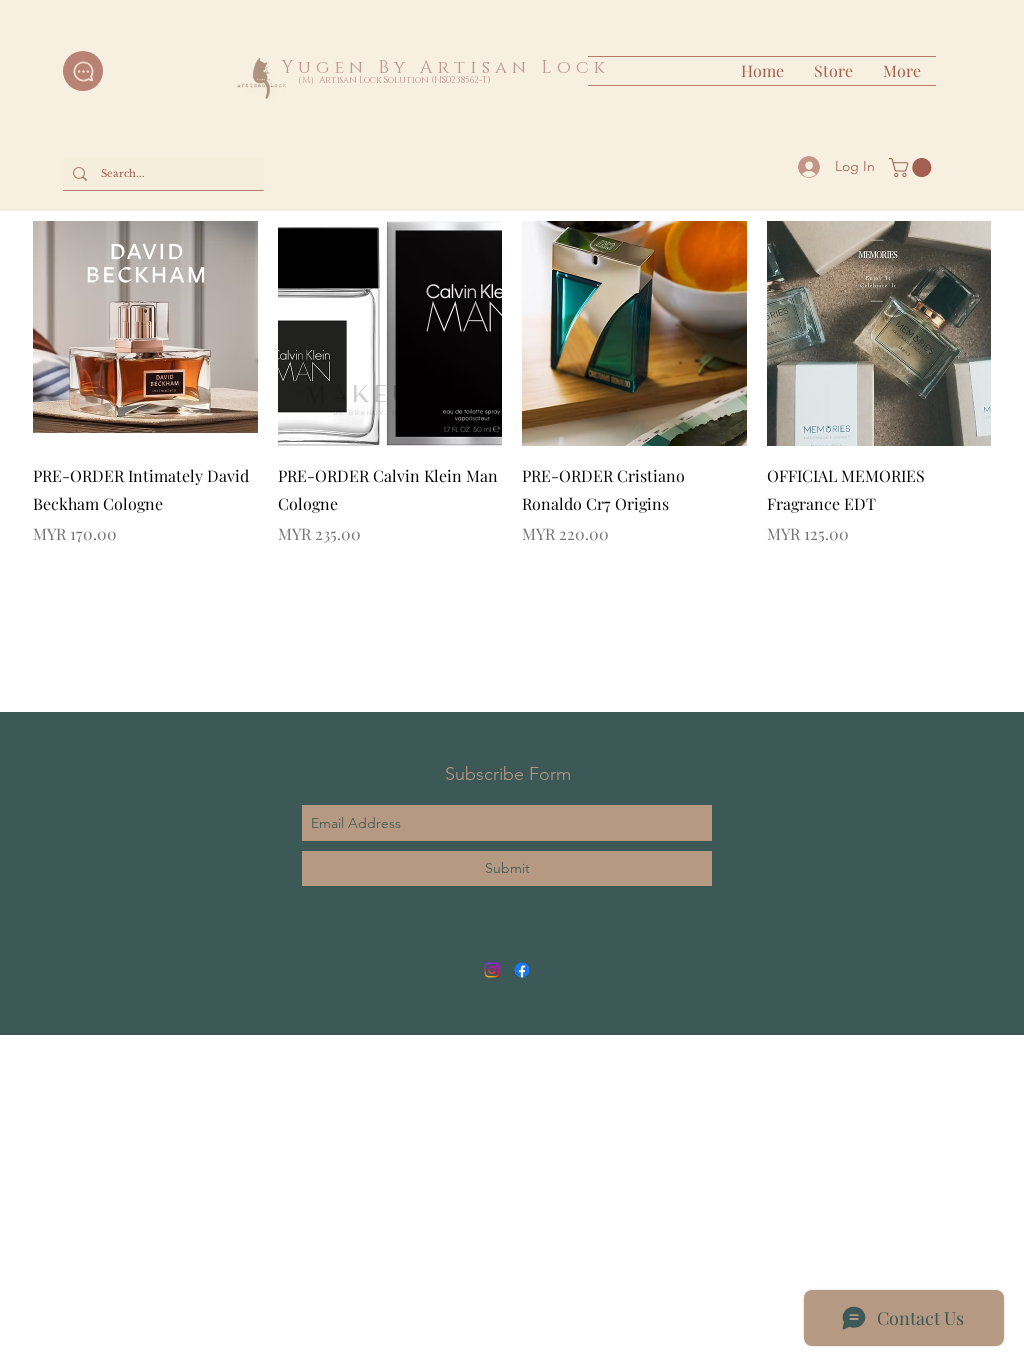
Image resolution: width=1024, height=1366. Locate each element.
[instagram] (492, 970)
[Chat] (83, 71)
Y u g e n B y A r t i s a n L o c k (440, 68)
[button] (912, 167)
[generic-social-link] (522, 970)
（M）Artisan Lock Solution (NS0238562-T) (392, 80)
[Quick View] (145, 333)
